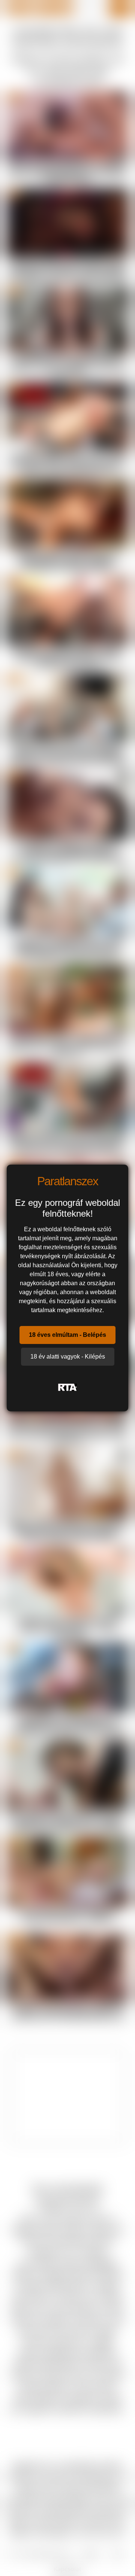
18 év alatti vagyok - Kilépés (68, 1357)
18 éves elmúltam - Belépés (67, 1335)
